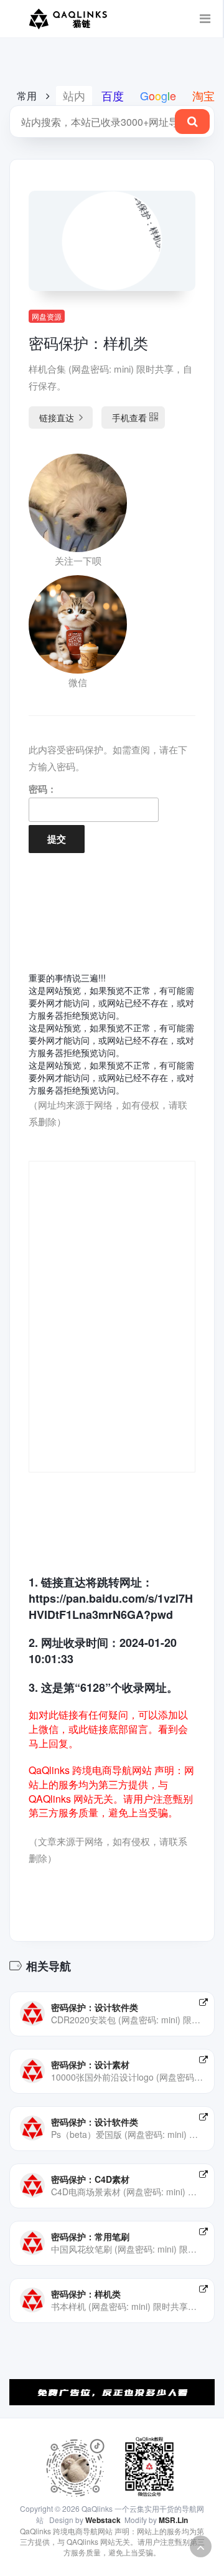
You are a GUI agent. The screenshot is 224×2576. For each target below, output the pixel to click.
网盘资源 (47, 316)
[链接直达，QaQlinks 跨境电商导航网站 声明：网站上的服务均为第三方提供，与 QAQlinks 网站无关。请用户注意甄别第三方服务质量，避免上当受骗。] (203, 2002)
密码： (43, 789)
